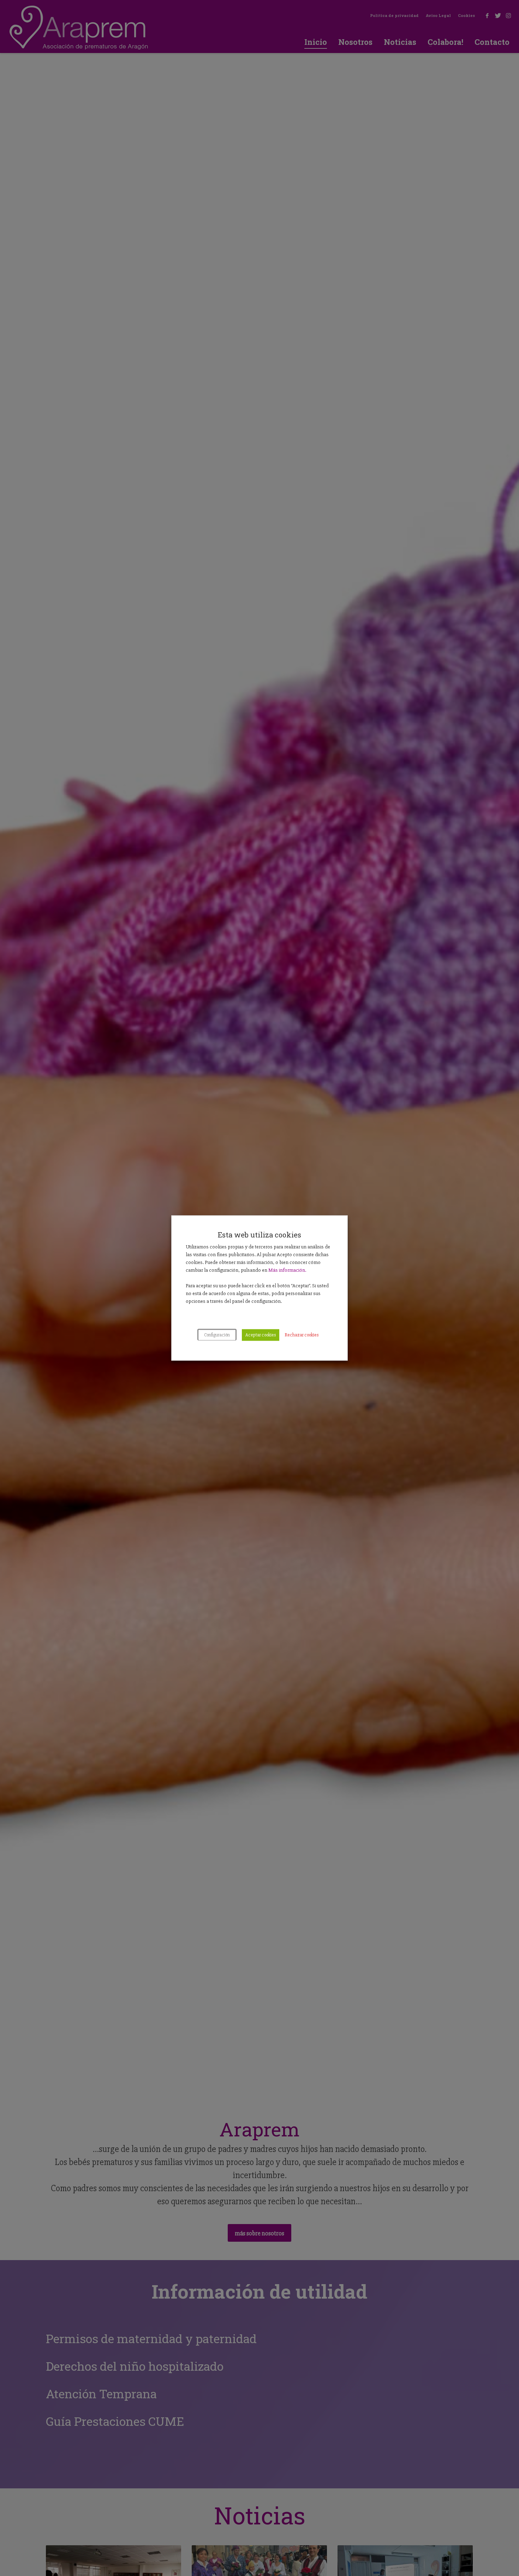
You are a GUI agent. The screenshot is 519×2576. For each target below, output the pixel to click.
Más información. (287, 1270)
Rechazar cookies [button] (302, 1335)
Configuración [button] (217, 1335)
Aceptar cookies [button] (261, 1335)
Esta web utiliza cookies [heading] (259, 1235)
